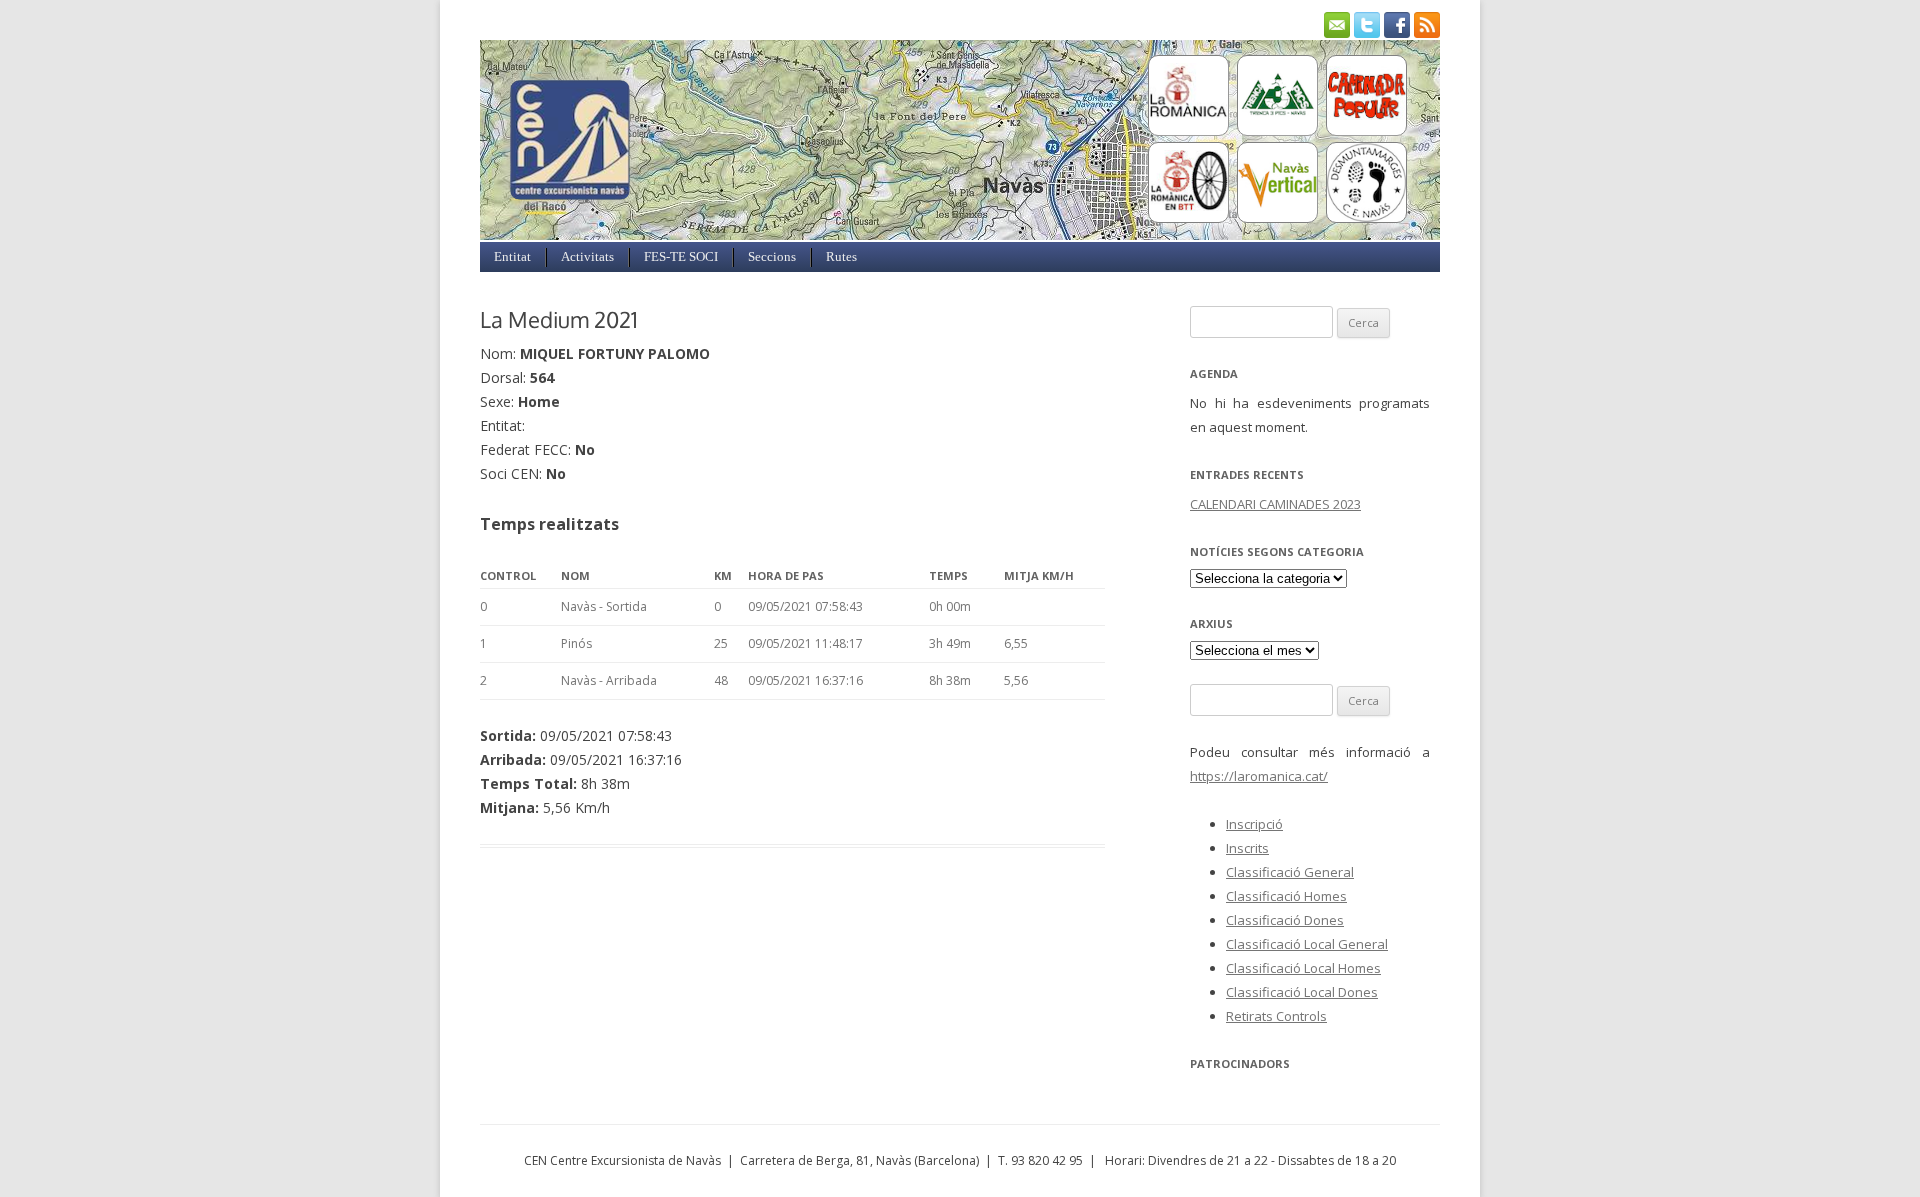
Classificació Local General (1307, 944)
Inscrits (1247, 848)
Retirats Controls (1276, 1016)
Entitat (512, 256)
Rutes (841, 256)
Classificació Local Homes (1303, 968)
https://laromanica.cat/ (1259, 776)
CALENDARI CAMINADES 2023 (1275, 504)
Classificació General (1290, 872)
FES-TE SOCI (681, 256)
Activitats (587, 256)
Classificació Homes (1286, 896)
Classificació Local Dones (1302, 992)
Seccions (772, 256)
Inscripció (1254, 824)
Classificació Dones (1285, 920)
